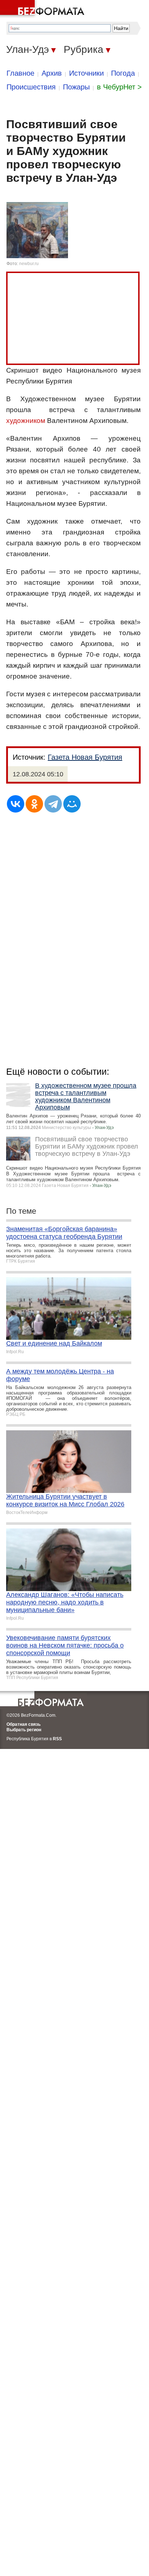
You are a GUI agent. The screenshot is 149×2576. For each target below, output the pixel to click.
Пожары (76, 87)
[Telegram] (53, 804)
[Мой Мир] (72, 804)
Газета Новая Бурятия (85, 757)
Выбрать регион (24, 1730)
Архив (52, 73)
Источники (86, 73)
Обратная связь (24, 1724)
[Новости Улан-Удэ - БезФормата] (43, 9)
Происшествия (31, 87)
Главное (20, 73)
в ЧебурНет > (119, 87)
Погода (123, 73)
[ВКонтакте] (16, 804)
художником (26, 421)
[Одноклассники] (34, 804)
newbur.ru (29, 264)
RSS (57, 1739)
